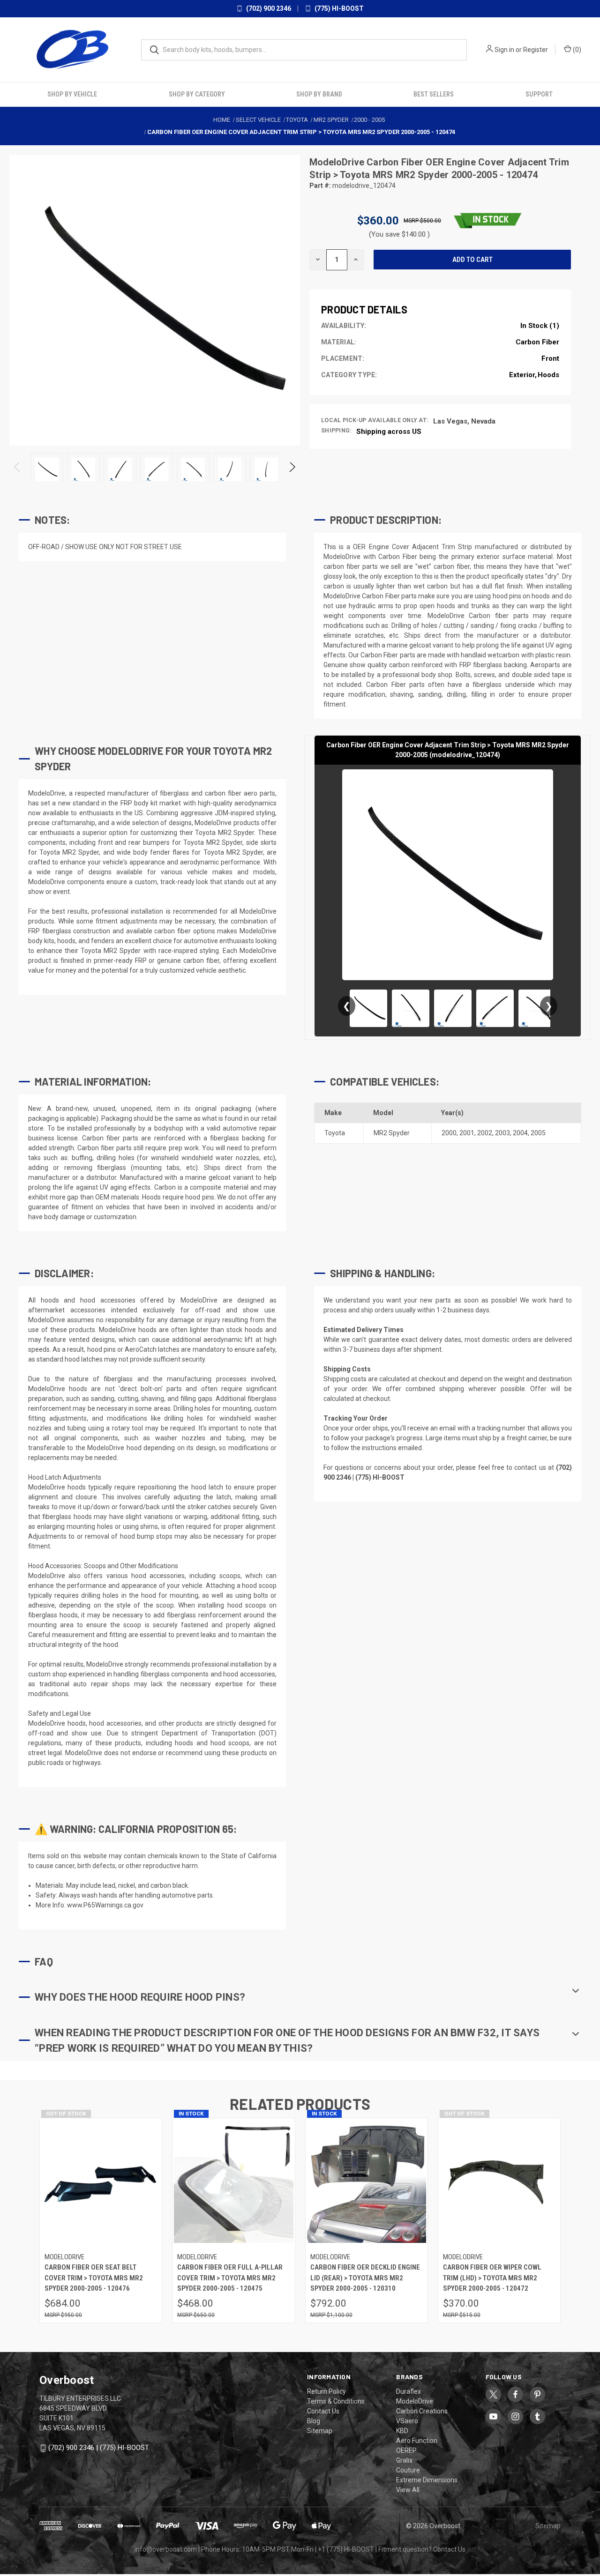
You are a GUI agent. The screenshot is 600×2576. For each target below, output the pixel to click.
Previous (18, 469)
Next (292, 469)
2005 (538, 1133)
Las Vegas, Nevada (464, 421)
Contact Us (323, 2411)
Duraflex (409, 2391)
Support (539, 94)
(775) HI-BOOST (338, 8)
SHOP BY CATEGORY (197, 94)
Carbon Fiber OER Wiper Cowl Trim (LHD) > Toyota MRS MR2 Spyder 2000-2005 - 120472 (492, 2278)
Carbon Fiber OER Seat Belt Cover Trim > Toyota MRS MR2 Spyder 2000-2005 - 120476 (94, 2278)
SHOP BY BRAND (319, 94)
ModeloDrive (338, 162)
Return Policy (326, 2391)
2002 (485, 1133)
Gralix (404, 2460)
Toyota (335, 1133)
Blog (314, 2421)
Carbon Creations (422, 2411)
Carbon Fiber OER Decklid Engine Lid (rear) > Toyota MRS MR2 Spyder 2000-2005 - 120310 (365, 2278)
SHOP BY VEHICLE (72, 94)
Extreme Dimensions (427, 2480)
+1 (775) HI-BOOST (346, 2549)
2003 (502, 1133)
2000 (449, 1133)
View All (408, 2490)
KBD (402, 2431)
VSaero (407, 2421)
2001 (467, 1133)
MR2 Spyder (392, 1133)
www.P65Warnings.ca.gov (105, 1905)
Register (536, 50)
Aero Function (417, 2441)
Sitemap (320, 2431)
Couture (408, 2470)
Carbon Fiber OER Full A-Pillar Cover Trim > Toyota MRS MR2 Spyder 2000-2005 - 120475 (230, 2278)
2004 (520, 1133)
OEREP (406, 2450)
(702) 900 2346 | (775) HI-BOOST (99, 2448)
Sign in (504, 50)
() (576, 50)
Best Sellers (434, 94)
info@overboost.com (166, 2549)
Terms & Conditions (336, 2401)
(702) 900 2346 (268, 8)
